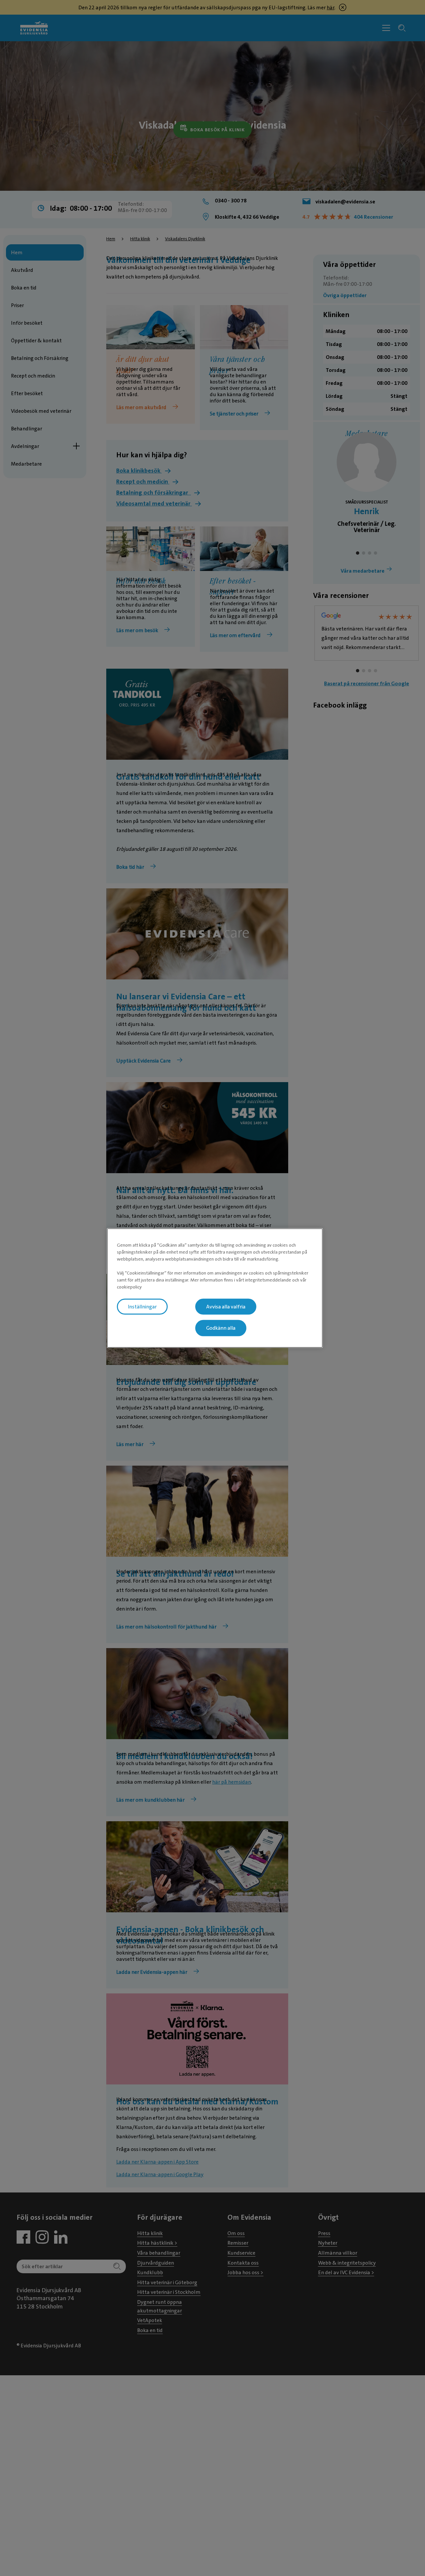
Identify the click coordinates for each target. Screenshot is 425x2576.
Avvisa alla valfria (226, 1306)
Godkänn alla (221, 1328)
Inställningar (142, 1306)
